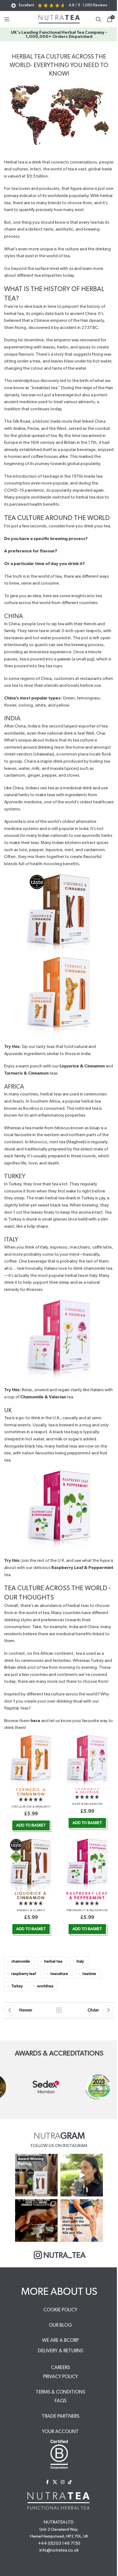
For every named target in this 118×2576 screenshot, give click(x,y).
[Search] (99, 19)
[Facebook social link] (47, 2482)
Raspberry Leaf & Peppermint (82, 1568)
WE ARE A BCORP (60, 2340)
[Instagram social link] (62, 2482)
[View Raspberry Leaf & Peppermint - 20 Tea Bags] (87, 1864)
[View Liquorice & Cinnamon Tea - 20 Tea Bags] (31, 1864)
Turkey (17, 1986)
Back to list (59, 2010)
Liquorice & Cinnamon (82, 1066)
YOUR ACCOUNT (60, 2432)
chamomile (21, 1961)
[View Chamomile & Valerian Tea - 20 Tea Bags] (87, 1760)
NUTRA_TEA (64, 2255)
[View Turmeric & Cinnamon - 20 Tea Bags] (31, 1760)
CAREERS (61, 2368)
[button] (31, 1800)
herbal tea (53, 1961)
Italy (80, 1961)
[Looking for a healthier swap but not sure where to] (82, 2175)
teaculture (59, 1974)
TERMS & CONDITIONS (60, 2392)
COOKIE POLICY (60, 2310)
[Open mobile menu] (7, 19)
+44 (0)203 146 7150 (59, 2543)
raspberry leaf (24, 1974)
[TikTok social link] (70, 2482)
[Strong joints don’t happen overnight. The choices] (82, 2221)
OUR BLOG (60, 2325)
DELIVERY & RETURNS (61, 2351)
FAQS (61, 2401)
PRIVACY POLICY (61, 2377)
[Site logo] (59, 19)
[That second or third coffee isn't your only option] (36, 2221)
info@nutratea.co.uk (59, 2550)
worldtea (45, 1986)
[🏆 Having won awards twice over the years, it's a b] (36, 2175)
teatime (89, 1974)
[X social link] (55, 2482)
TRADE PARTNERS (61, 2416)
